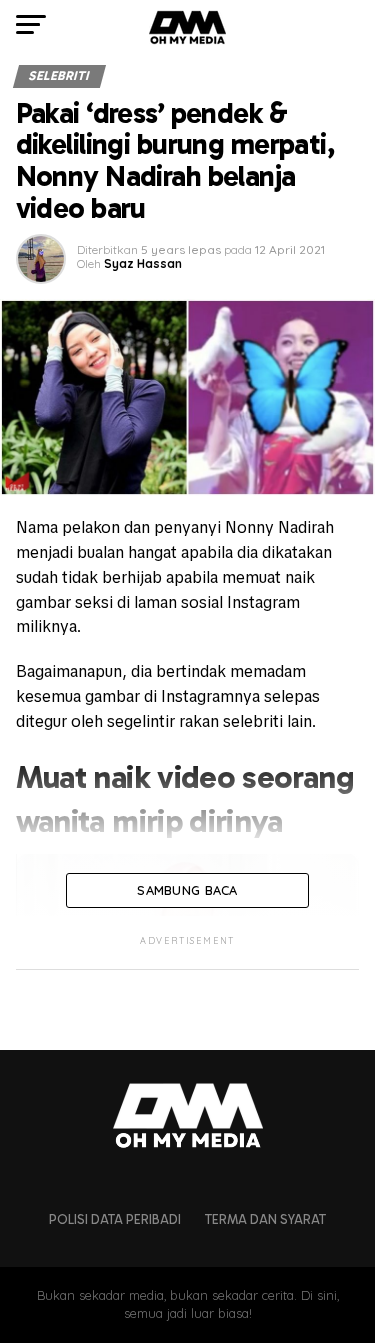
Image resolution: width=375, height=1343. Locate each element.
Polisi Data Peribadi (115, 1219)
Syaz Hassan (143, 263)
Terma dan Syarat (265, 1219)
